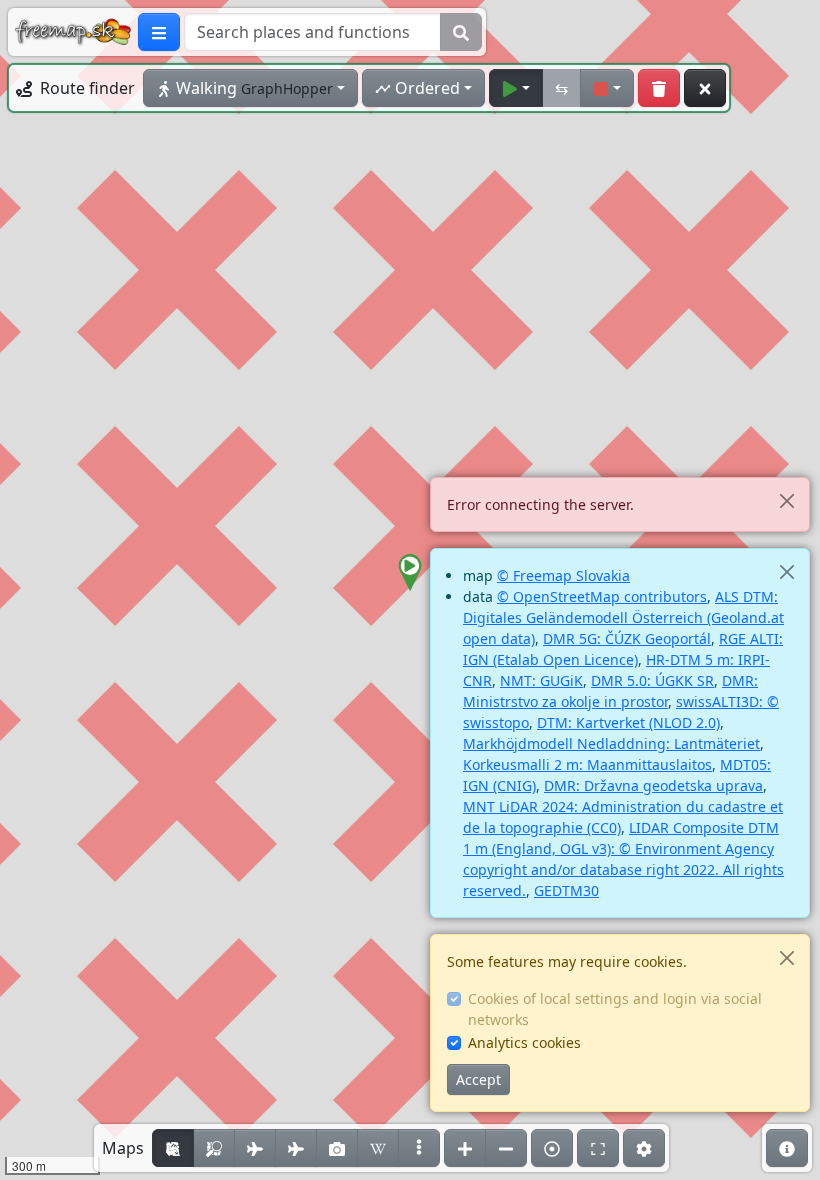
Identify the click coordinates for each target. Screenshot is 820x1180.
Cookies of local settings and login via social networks (615, 1009)
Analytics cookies (524, 1042)
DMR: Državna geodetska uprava (653, 785)
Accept (478, 1079)
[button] (410, 573)
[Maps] (419, 1148)
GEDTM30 (566, 890)
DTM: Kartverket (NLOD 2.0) (628, 722)
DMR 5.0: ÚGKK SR (652, 680)
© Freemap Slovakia (563, 575)
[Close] (786, 500)
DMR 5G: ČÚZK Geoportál (627, 638)
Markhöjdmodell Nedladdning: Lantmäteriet (611, 743)
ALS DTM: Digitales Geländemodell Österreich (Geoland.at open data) (623, 617)
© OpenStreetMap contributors (602, 596)
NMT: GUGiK (541, 680)
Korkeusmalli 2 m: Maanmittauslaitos (587, 764)
